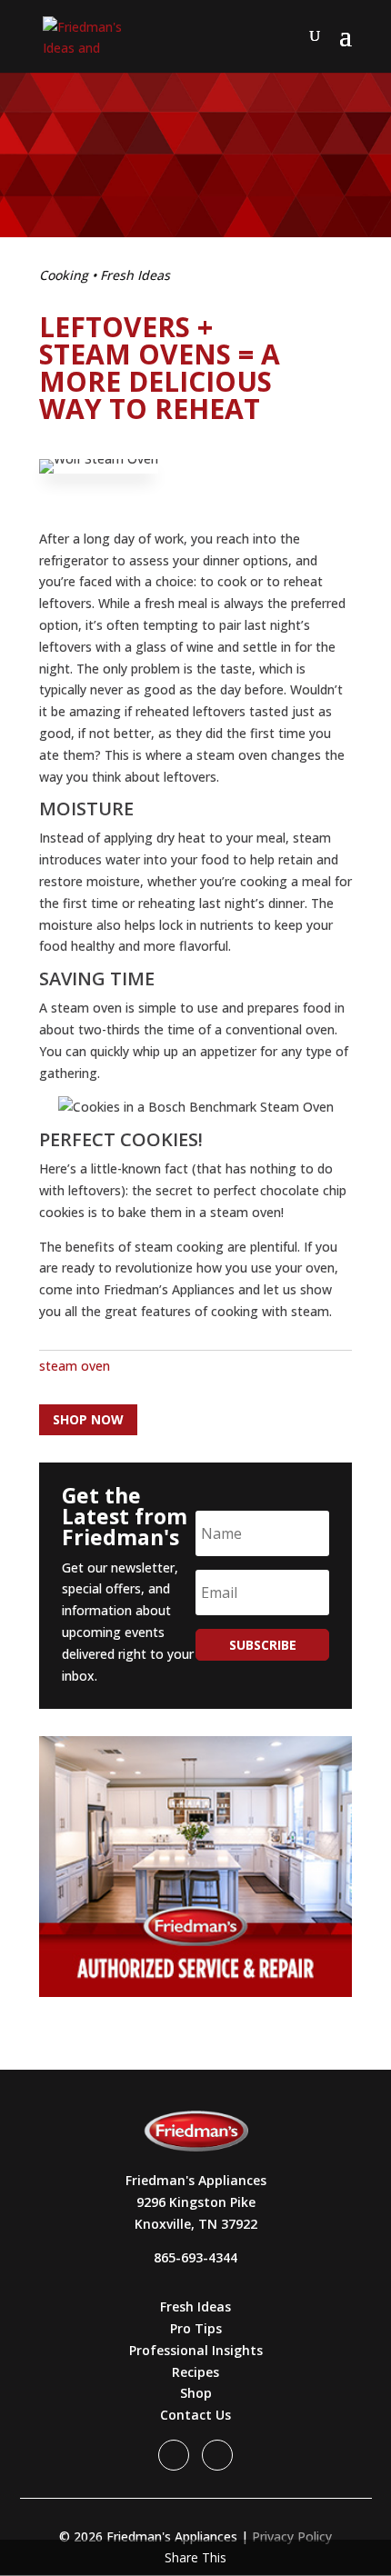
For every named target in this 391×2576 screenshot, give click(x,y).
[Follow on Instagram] (217, 2455)
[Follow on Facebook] (174, 2455)
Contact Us (195, 2415)
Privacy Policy (292, 2536)
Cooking (64, 275)
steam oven (75, 1366)
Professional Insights (196, 2350)
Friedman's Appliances (196, 2180)
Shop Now (88, 1419)
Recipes (195, 2372)
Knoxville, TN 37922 (196, 2224)
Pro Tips (196, 2328)
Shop (196, 2393)
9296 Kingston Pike (196, 2202)
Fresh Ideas (135, 275)
